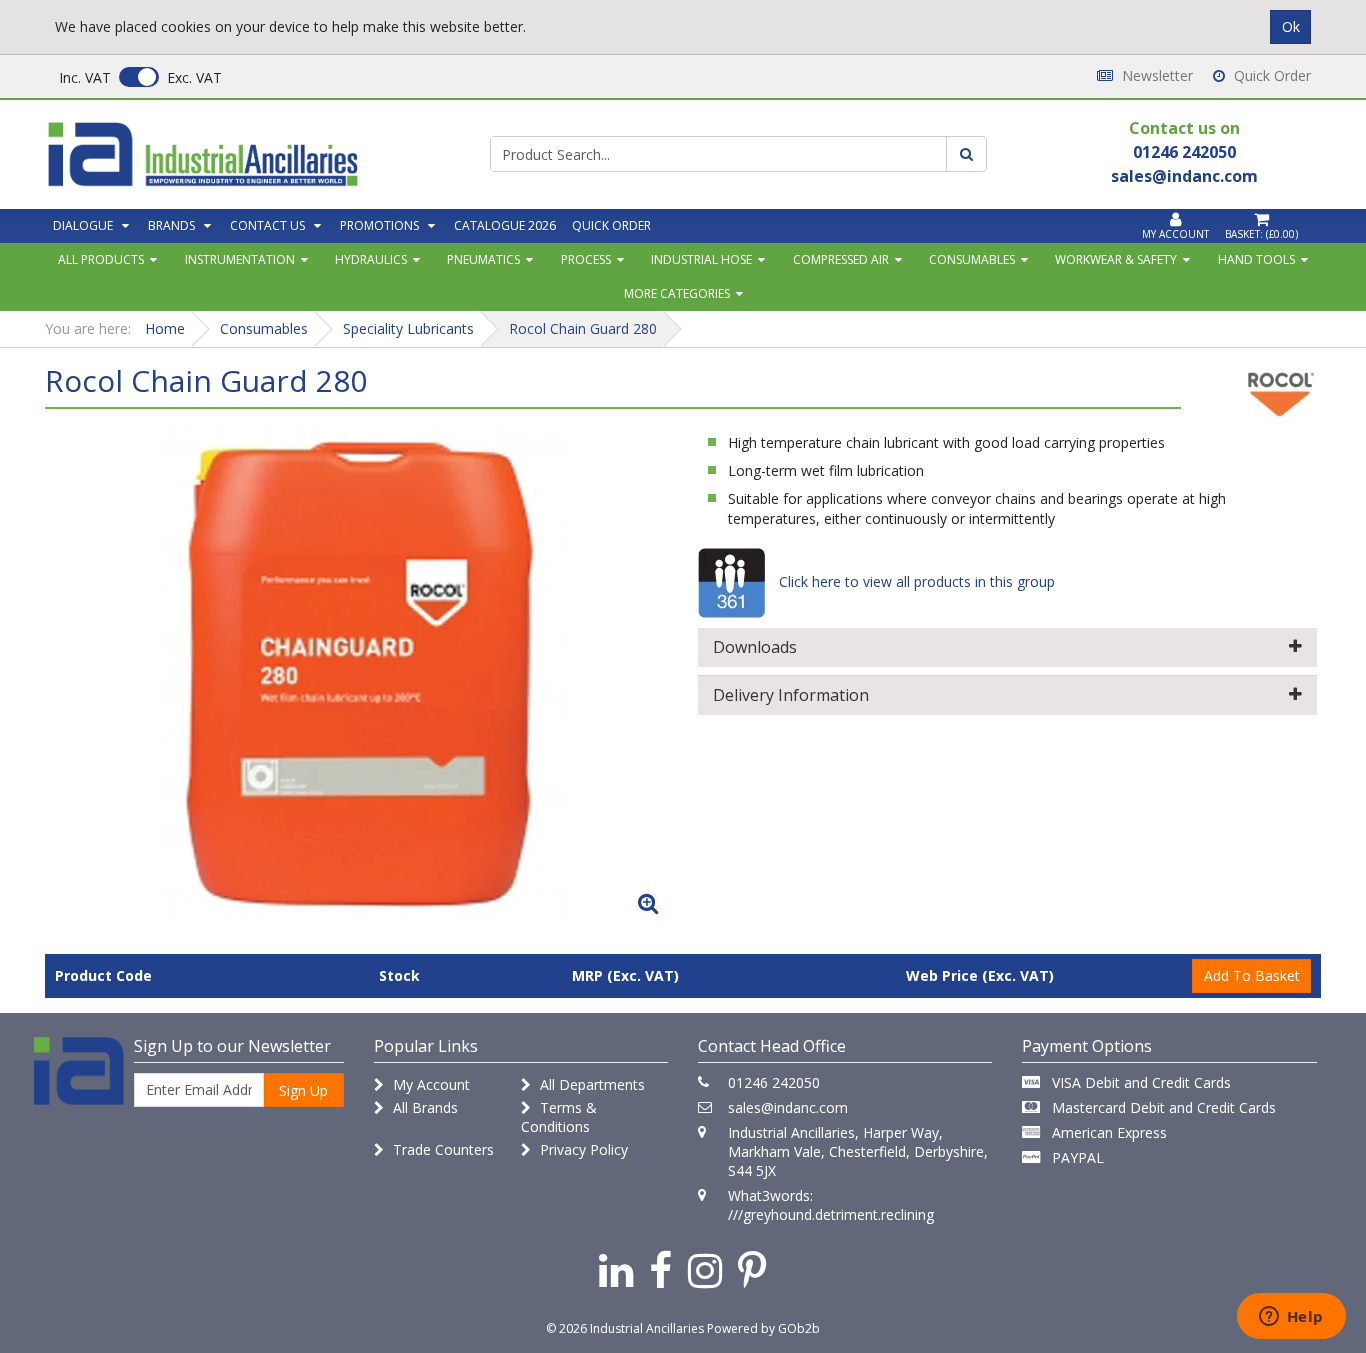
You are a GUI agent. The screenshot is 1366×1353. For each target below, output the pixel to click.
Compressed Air (841, 259)
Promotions (379, 225)
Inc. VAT (85, 77)
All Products (101, 259)
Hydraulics (371, 259)
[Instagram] (705, 1269)
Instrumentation (240, 259)
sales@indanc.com (788, 1107)
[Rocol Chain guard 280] (358, 674)
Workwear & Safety (1116, 259)
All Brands (423, 1107)
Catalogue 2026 (505, 225)
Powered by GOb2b (763, 1328)
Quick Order (1270, 75)
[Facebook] (660, 1269)
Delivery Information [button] (791, 695)
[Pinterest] (752, 1269)
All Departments (590, 1084)
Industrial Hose (701, 259)
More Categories (677, 293)
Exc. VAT (194, 77)
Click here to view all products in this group (915, 581)
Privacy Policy (582, 1149)
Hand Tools (1256, 259)
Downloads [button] (755, 647)
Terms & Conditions (559, 1117)
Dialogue (83, 225)
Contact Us (267, 225)
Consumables (972, 259)
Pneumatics (483, 259)
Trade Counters (441, 1149)
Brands (171, 225)
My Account (429, 1084)
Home (165, 328)
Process (586, 259)
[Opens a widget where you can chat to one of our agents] (1291, 1318)
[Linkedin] (616, 1269)
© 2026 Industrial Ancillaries (625, 1328)
